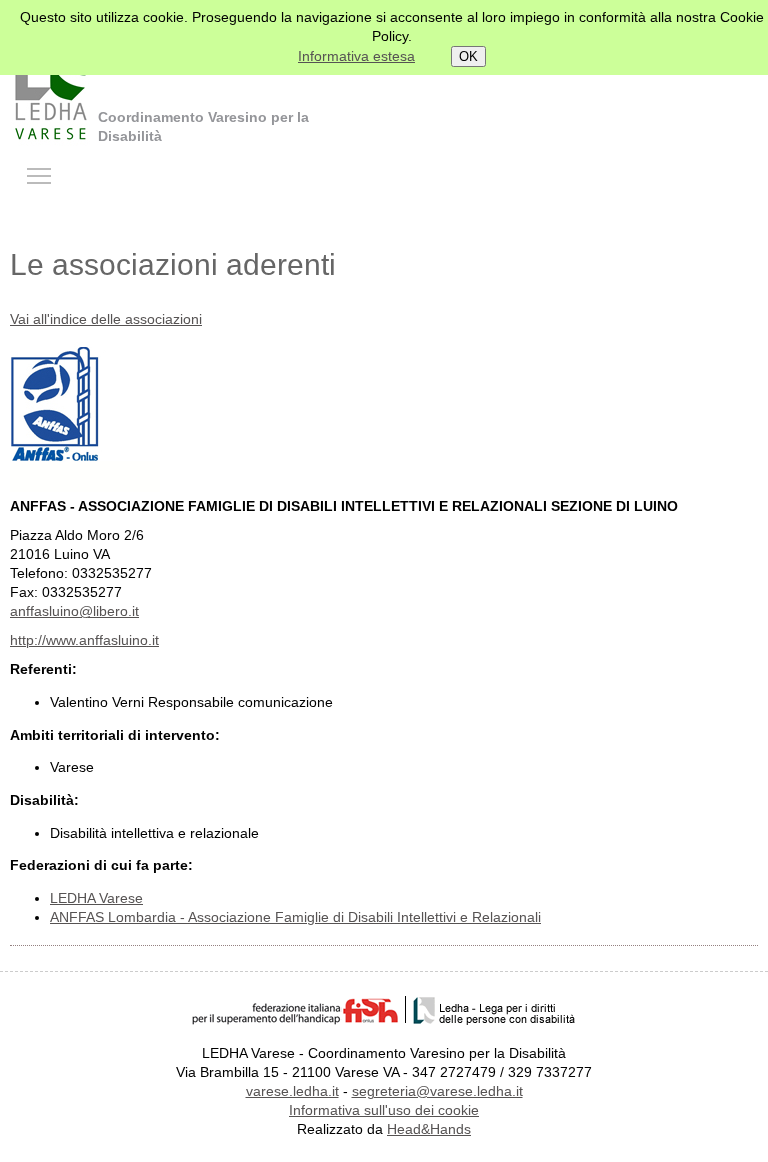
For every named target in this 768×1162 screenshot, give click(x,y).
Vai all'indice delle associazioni (106, 319)
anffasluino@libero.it (74, 611)
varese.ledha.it (292, 1091)
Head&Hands (429, 1129)
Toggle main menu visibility (39, 175)
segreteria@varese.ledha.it (437, 1091)
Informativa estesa (356, 56)
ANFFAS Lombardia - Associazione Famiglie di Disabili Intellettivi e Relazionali (295, 917)
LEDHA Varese (96, 898)
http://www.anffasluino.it (84, 640)
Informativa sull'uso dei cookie (384, 1110)
